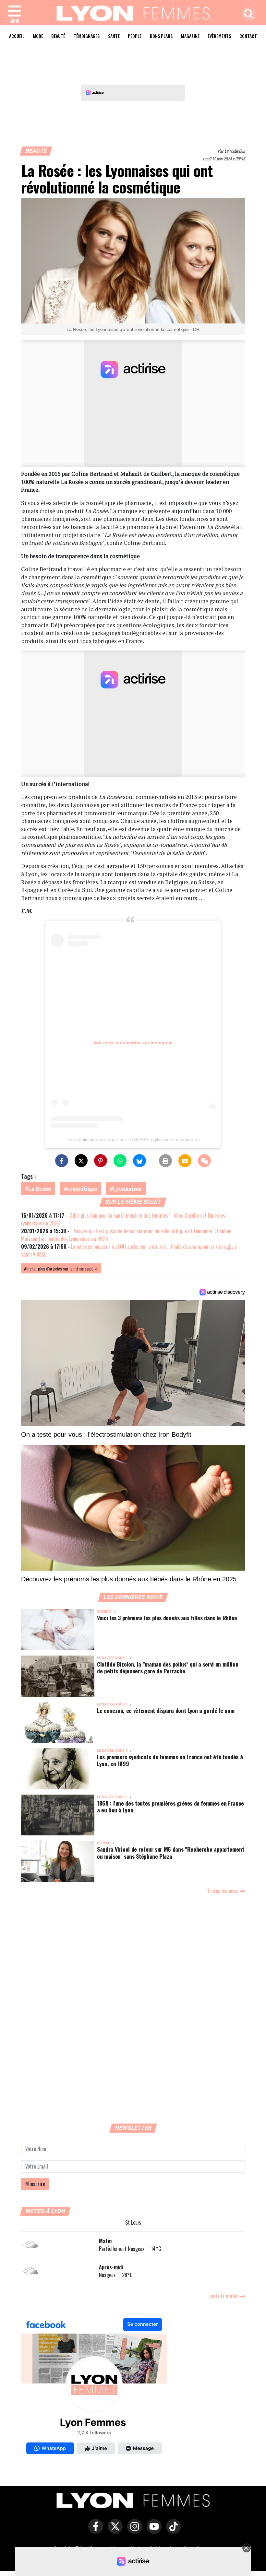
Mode (38, 36)
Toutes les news (223, 1891)
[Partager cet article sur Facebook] (62, 1161)
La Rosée (40, 1189)
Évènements (219, 36)
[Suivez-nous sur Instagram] (133, 2531)
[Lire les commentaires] (204, 1161)
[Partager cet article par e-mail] (185, 1161)
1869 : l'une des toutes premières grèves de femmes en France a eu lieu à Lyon (170, 1806)
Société (104, 1612)
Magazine (190, 36)
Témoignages (87, 36)
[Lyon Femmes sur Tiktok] (172, 2531)
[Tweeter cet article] (81, 1161)
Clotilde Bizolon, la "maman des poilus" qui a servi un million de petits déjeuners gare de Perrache (168, 1667)
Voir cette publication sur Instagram (133, 1043)
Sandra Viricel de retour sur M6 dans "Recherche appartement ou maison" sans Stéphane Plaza (170, 1852)
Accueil (17, 36)
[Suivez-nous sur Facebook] (94, 2387)
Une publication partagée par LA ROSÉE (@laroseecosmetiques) (133, 1140)
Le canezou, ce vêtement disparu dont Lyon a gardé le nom (166, 1710)
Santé (114, 36)
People (135, 36)
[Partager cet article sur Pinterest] (101, 1161)
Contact (248, 36)
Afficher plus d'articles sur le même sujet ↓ (61, 1268)
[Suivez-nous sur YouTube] (152, 2531)
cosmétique (82, 1189)
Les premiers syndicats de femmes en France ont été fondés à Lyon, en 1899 (170, 1760)
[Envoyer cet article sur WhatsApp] (120, 1161)
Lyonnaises (127, 1189)
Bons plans (161, 36)
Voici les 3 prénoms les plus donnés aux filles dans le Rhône (167, 1618)
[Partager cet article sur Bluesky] (139, 1161)
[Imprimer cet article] (165, 1161)
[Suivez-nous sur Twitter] (114, 2531)
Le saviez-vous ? (112, 1658)
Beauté (58, 36)
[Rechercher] (247, 14)
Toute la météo (224, 2296)
